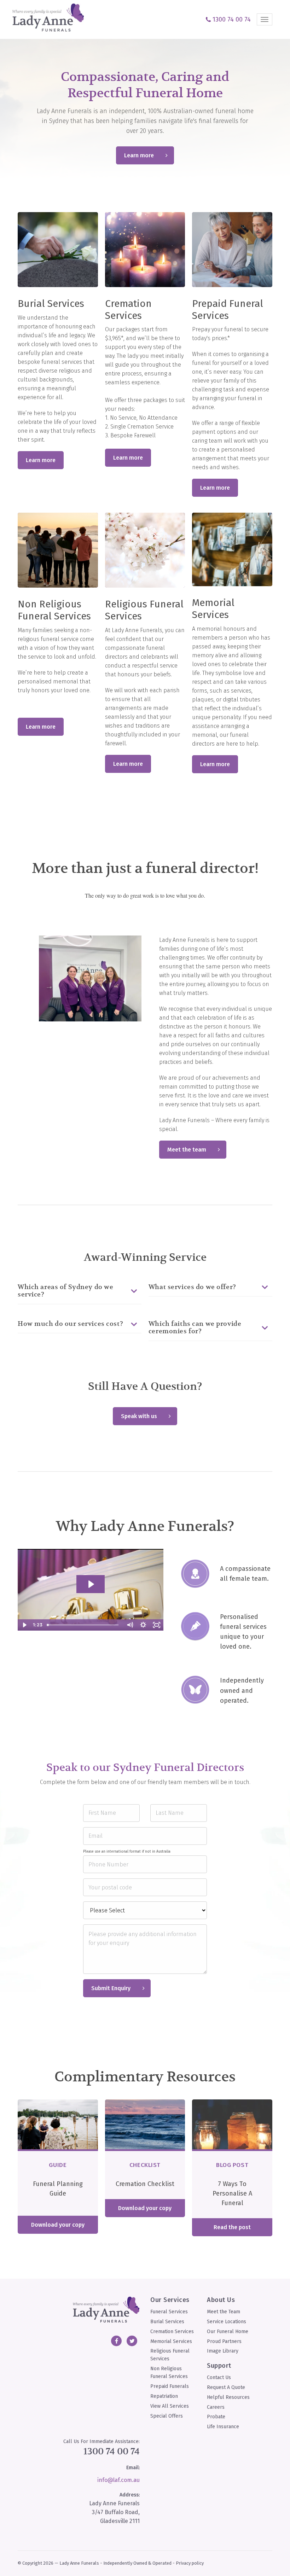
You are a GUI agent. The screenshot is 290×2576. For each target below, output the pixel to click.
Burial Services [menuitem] (167, 2322)
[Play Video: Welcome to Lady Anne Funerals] (91, 1584)
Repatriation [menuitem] (164, 2396)
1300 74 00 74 (112, 2451)
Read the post (232, 2227)
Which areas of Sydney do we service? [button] (65, 1291)
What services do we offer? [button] (192, 1287)
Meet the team (187, 1150)
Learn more (139, 155)
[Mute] (130, 1625)
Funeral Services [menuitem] (169, 2312)
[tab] (80, 1291)
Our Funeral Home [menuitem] (228, 2332)
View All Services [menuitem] (170, 2406)
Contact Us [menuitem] (219, 2377)
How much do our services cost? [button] (70, 1324)
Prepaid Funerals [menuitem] (170, 2386)
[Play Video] (24, 1625)
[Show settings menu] (143, 1625)
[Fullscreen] (157, 1625)
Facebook (116, 2341)
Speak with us (139, 1416)
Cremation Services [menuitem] (172, 2332)
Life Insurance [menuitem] (223, 2427)
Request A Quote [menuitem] (226, 2387)
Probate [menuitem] (216, 2417)
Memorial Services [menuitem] (171, 2341)
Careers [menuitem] (216, 2407)
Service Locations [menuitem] (227, 2322)
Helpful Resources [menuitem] (228, 2397)
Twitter (132, 2341)
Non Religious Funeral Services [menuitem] (169, 2373)
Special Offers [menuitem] (167, 2416)
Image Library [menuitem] (223, 2351)
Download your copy (58, 2225)
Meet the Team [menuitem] (224, 2312)
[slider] (84, 1625)
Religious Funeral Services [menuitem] (170, 2355)
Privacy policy (190, 2563)
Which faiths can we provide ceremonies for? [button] (195, 1328)
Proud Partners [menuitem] (224, 2341)
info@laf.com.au (118, 2480)
